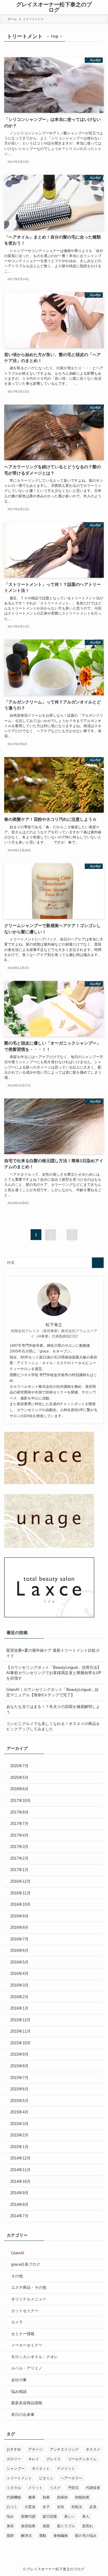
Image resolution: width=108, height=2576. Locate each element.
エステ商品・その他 (29, 2287)
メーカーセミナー (27, 2345)
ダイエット (41, 2469)
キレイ (34, 2459)
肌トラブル (66, 2526)
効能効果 (82, 2497)
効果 (46, 2497)
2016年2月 (19, 1997)
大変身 (30, 2507)
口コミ (12, 2507)
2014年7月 (19, 2216)
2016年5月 (19, 1962)
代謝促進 (93, 2488)
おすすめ (14, 2449)
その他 (17, 2276)
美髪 (46, 2526)
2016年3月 (19, 1985)
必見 (93, 2507)
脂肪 (10, 2536)
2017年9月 (19, 1812)
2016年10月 (20, 1904)
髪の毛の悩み (86, 2536)
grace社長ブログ (26, 2264)
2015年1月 (19, 2147)
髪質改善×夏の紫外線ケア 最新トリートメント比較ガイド (53, 1653)
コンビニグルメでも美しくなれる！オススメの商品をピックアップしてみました (53, 1726)
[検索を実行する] (98, 1263)
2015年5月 (19, 2101)
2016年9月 (19, 1916)
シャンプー (16, 2469)
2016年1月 (19, 2008)
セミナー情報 (23, 2334)
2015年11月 (20, 2031)
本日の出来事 (23, 2415)
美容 (10, 2526)
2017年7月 (19, 1824)
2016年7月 (19, 1939)
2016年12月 (20, 1881)
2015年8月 (19, 2066)
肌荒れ (88, 2526)
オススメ (93, 2449)
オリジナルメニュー (29, 2299)
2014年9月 (19, 2193)
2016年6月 (19, 1950)
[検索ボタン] (102, 7)
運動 (43, 2536)
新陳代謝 (28, 2516)
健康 (32, 2497)
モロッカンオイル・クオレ (34, 2357)
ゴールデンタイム (82, 2459)
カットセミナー (25, 2311)
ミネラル (14, 2488)
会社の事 (19, 2380)
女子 (46, 2507)
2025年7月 (19, 1766)
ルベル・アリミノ (27, 2368)
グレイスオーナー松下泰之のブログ (54, 7)
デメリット (66, 2469)
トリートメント (19, 2478)
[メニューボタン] (6, 7)
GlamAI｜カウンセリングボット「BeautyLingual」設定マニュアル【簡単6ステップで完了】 (52, 1692)
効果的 (62, 2497)
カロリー (14, 2459)
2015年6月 (19, 2089)
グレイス (53, 2459)
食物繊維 (61, 2536)
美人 (86, 2516)
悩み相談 (19, 2392)
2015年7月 (19, 2078)
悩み (10, 2516)
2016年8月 (19, 1927)
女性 (61, 2507)
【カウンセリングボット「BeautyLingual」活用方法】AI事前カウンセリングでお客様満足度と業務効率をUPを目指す (54, 1673)
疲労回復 (50, 2516)
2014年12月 (20, 2158)
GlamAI (18, 2253)
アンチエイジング (64, 2449)
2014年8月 (19, 2205)
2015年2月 (19, 2135)
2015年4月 (19, 2112)
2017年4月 (19, 1835)
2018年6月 (19, 1789)
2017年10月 (20, 1801)
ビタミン (46, 2478)
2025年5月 (19, 1778)
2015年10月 (20, 2043)
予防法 (73, 2488)
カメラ (17, 2322)
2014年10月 (20, 2181)
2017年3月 (19, 1847)
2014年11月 (20, 2170)
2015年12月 (20, 2020)
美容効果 (28, 2526)
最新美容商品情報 (27, 2403)
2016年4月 (19, 1974)
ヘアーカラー (71, 2478)
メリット (35, 2488)
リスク (55, 2488)
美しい (70, 2516)
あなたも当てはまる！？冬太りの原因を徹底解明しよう (53, 1709)
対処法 (77, 2507)
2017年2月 (19, 1858)
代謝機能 (14, 2497)
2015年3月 (19, 2124)
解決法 (26, 2536)
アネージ (35, 2449)
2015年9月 (19, 2054)
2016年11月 (20, 1893)
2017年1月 (19, 1870)
